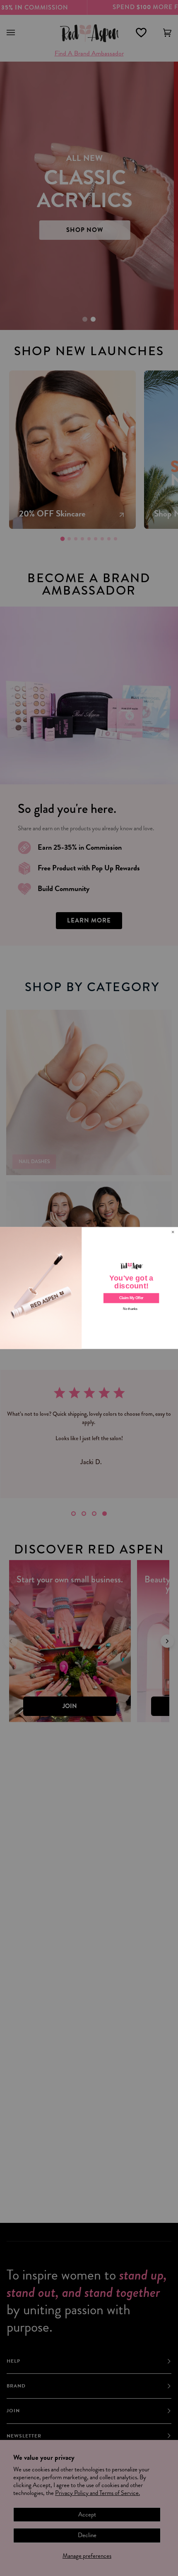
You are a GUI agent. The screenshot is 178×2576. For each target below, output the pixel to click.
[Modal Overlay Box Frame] (89, 1288)
